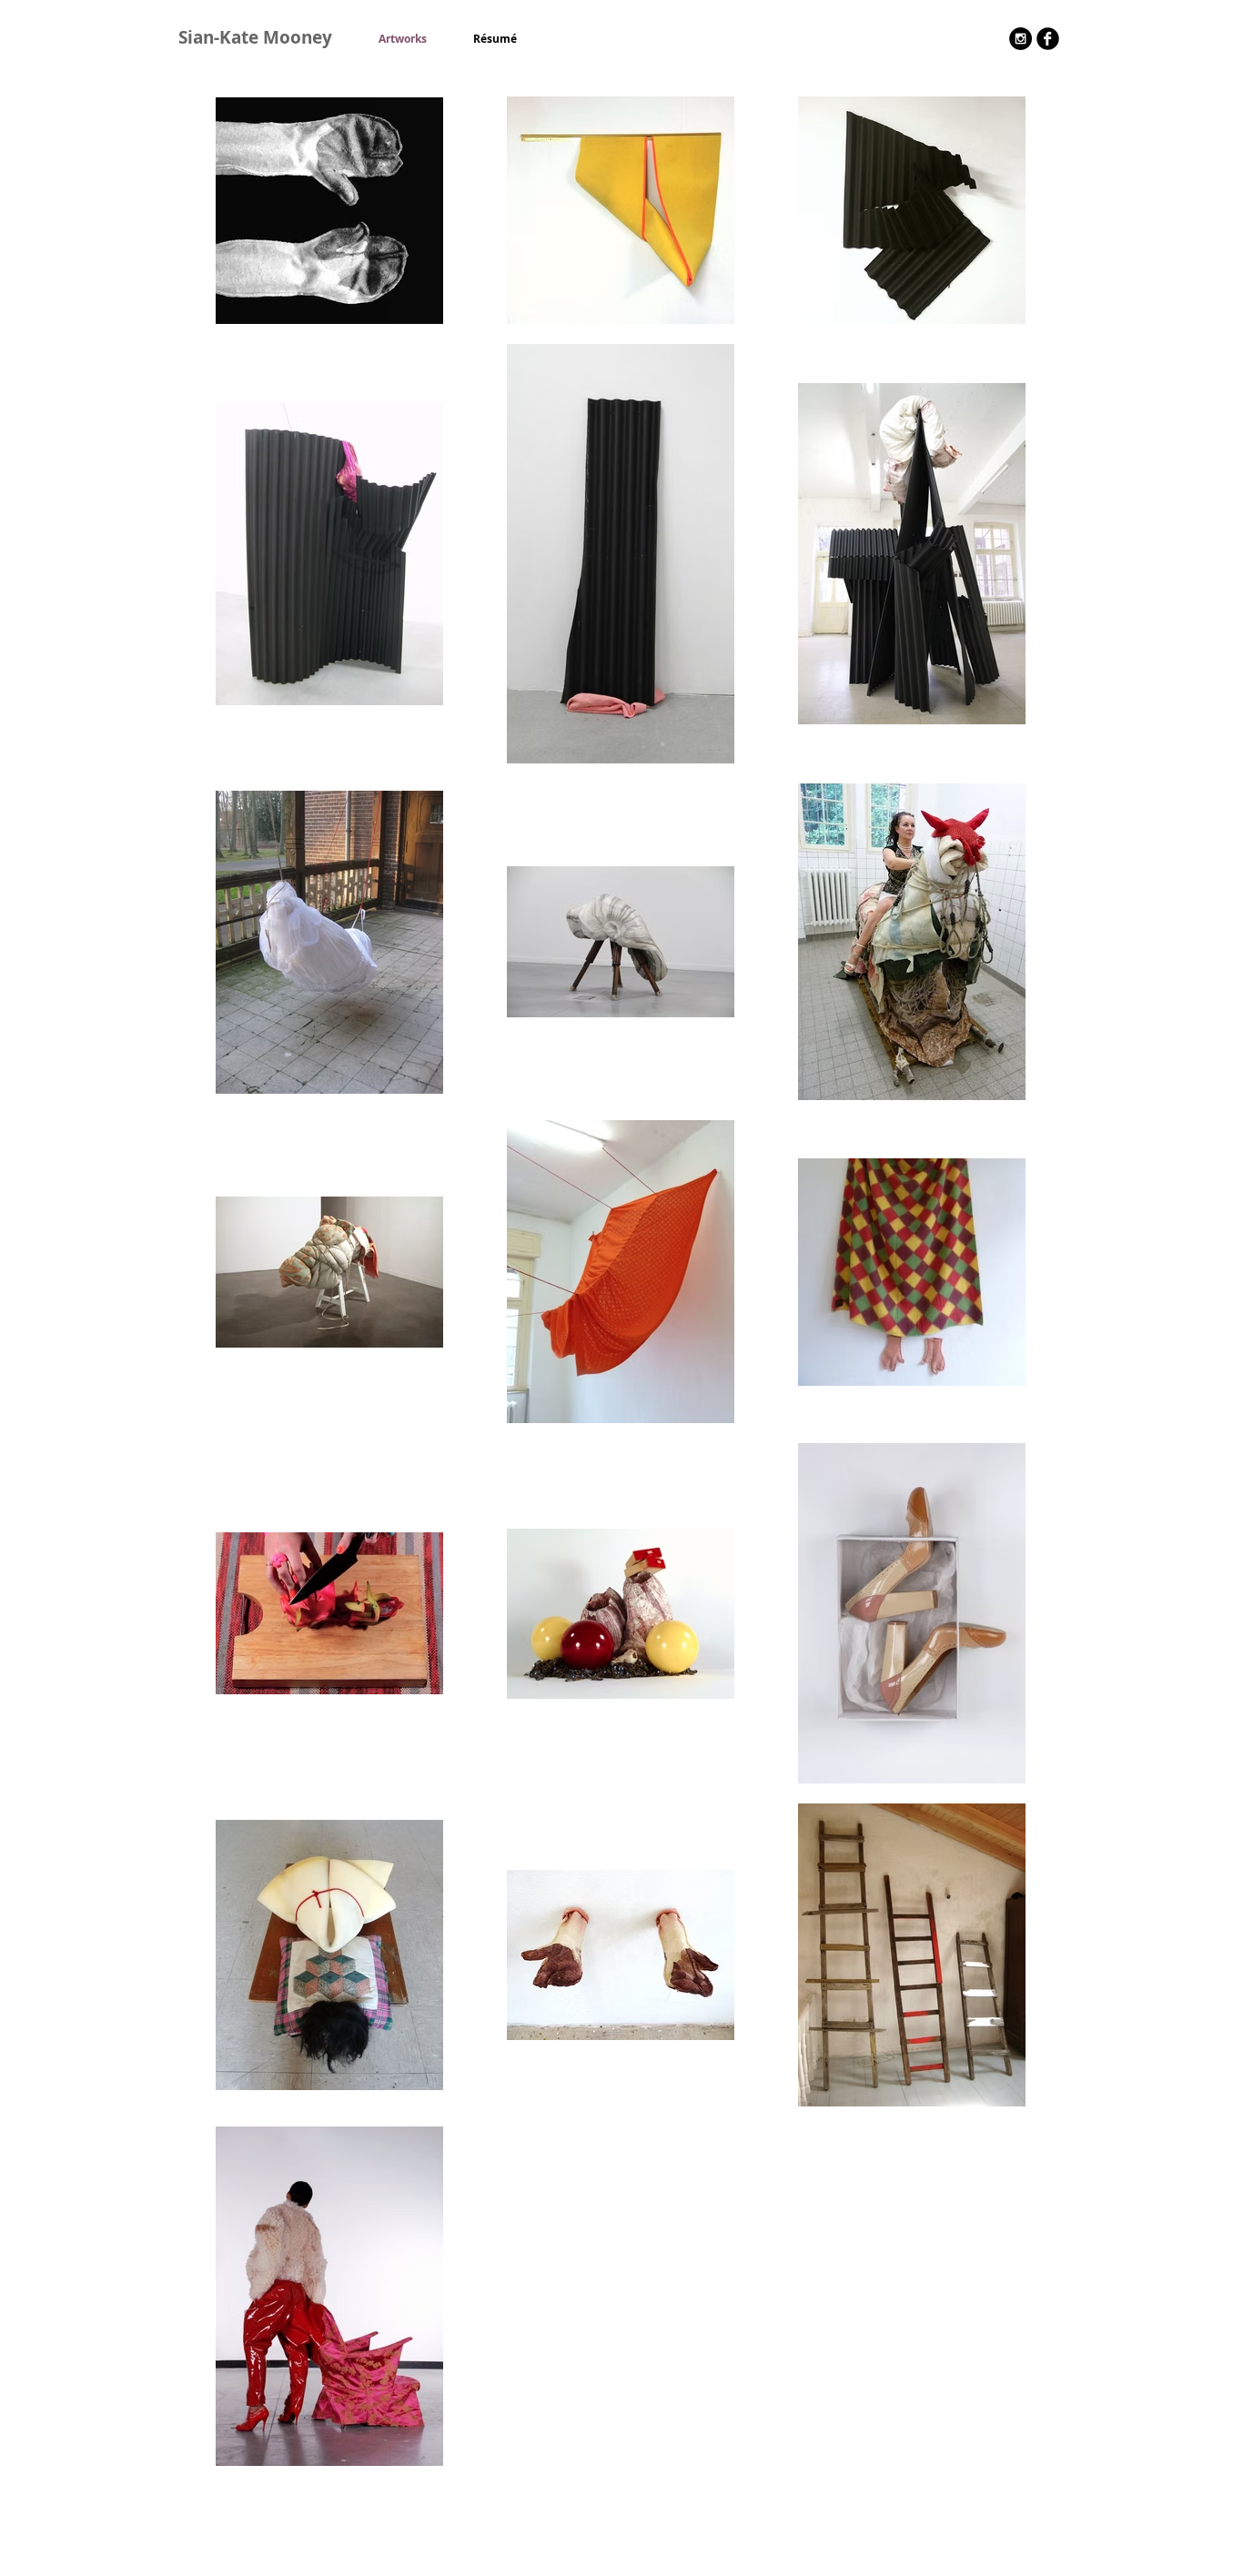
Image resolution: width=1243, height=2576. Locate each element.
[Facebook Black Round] (1048, 39)
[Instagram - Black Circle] (1021, 39)
